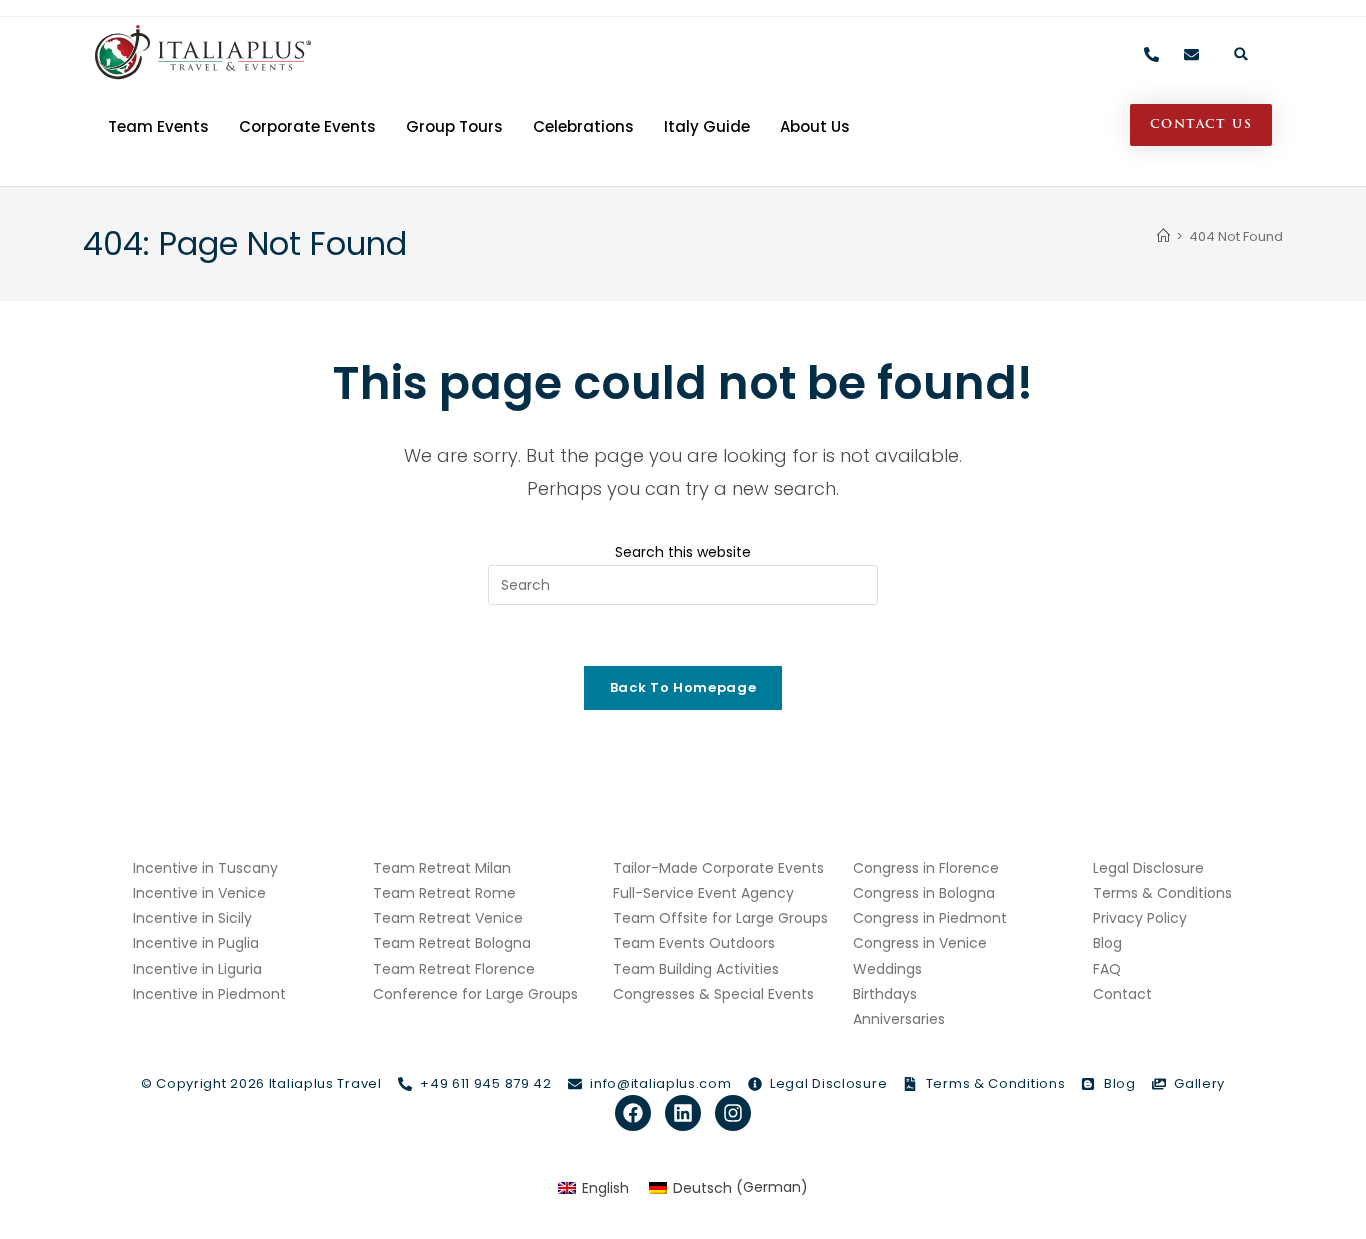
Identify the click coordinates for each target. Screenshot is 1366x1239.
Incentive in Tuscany (205, 868)
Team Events (158, 126)
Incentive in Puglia (196, 943)
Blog (1107, 943)
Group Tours (454, 126)
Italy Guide (707, 126)
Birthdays (885, 994)
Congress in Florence (926, 868)
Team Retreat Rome (444, 893)
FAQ (1107, 969)
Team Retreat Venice (448, 918)
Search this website (683, 552)
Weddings (887, 969)
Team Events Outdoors (694, 943)
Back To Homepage (683, 687)
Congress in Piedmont (930, 918)
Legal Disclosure (1148, 868)
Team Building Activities (696, 969)
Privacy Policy (1140, 918)
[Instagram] (733, 1113)
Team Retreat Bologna (452, 943)
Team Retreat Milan (442, 868)
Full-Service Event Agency (703, 893)
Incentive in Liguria (197, 969)
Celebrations (583, 126)
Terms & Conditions (1162, 893)
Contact (1122, 994)
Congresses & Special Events (713, 994)
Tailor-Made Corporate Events (718, 868)
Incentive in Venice (199, 893)
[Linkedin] (683, 1113)
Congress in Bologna (924, 893)
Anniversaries (899, 1019)
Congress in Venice (920, 943)
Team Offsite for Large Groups (720, 918)
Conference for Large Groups (475, 994)
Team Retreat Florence (454, 969)
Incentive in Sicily (192, 918)
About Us (815, 126)
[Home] (1163, 236)
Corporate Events (307, 126)
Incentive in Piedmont (209, 994)
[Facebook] (633, 1113)
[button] (1241, 53)
